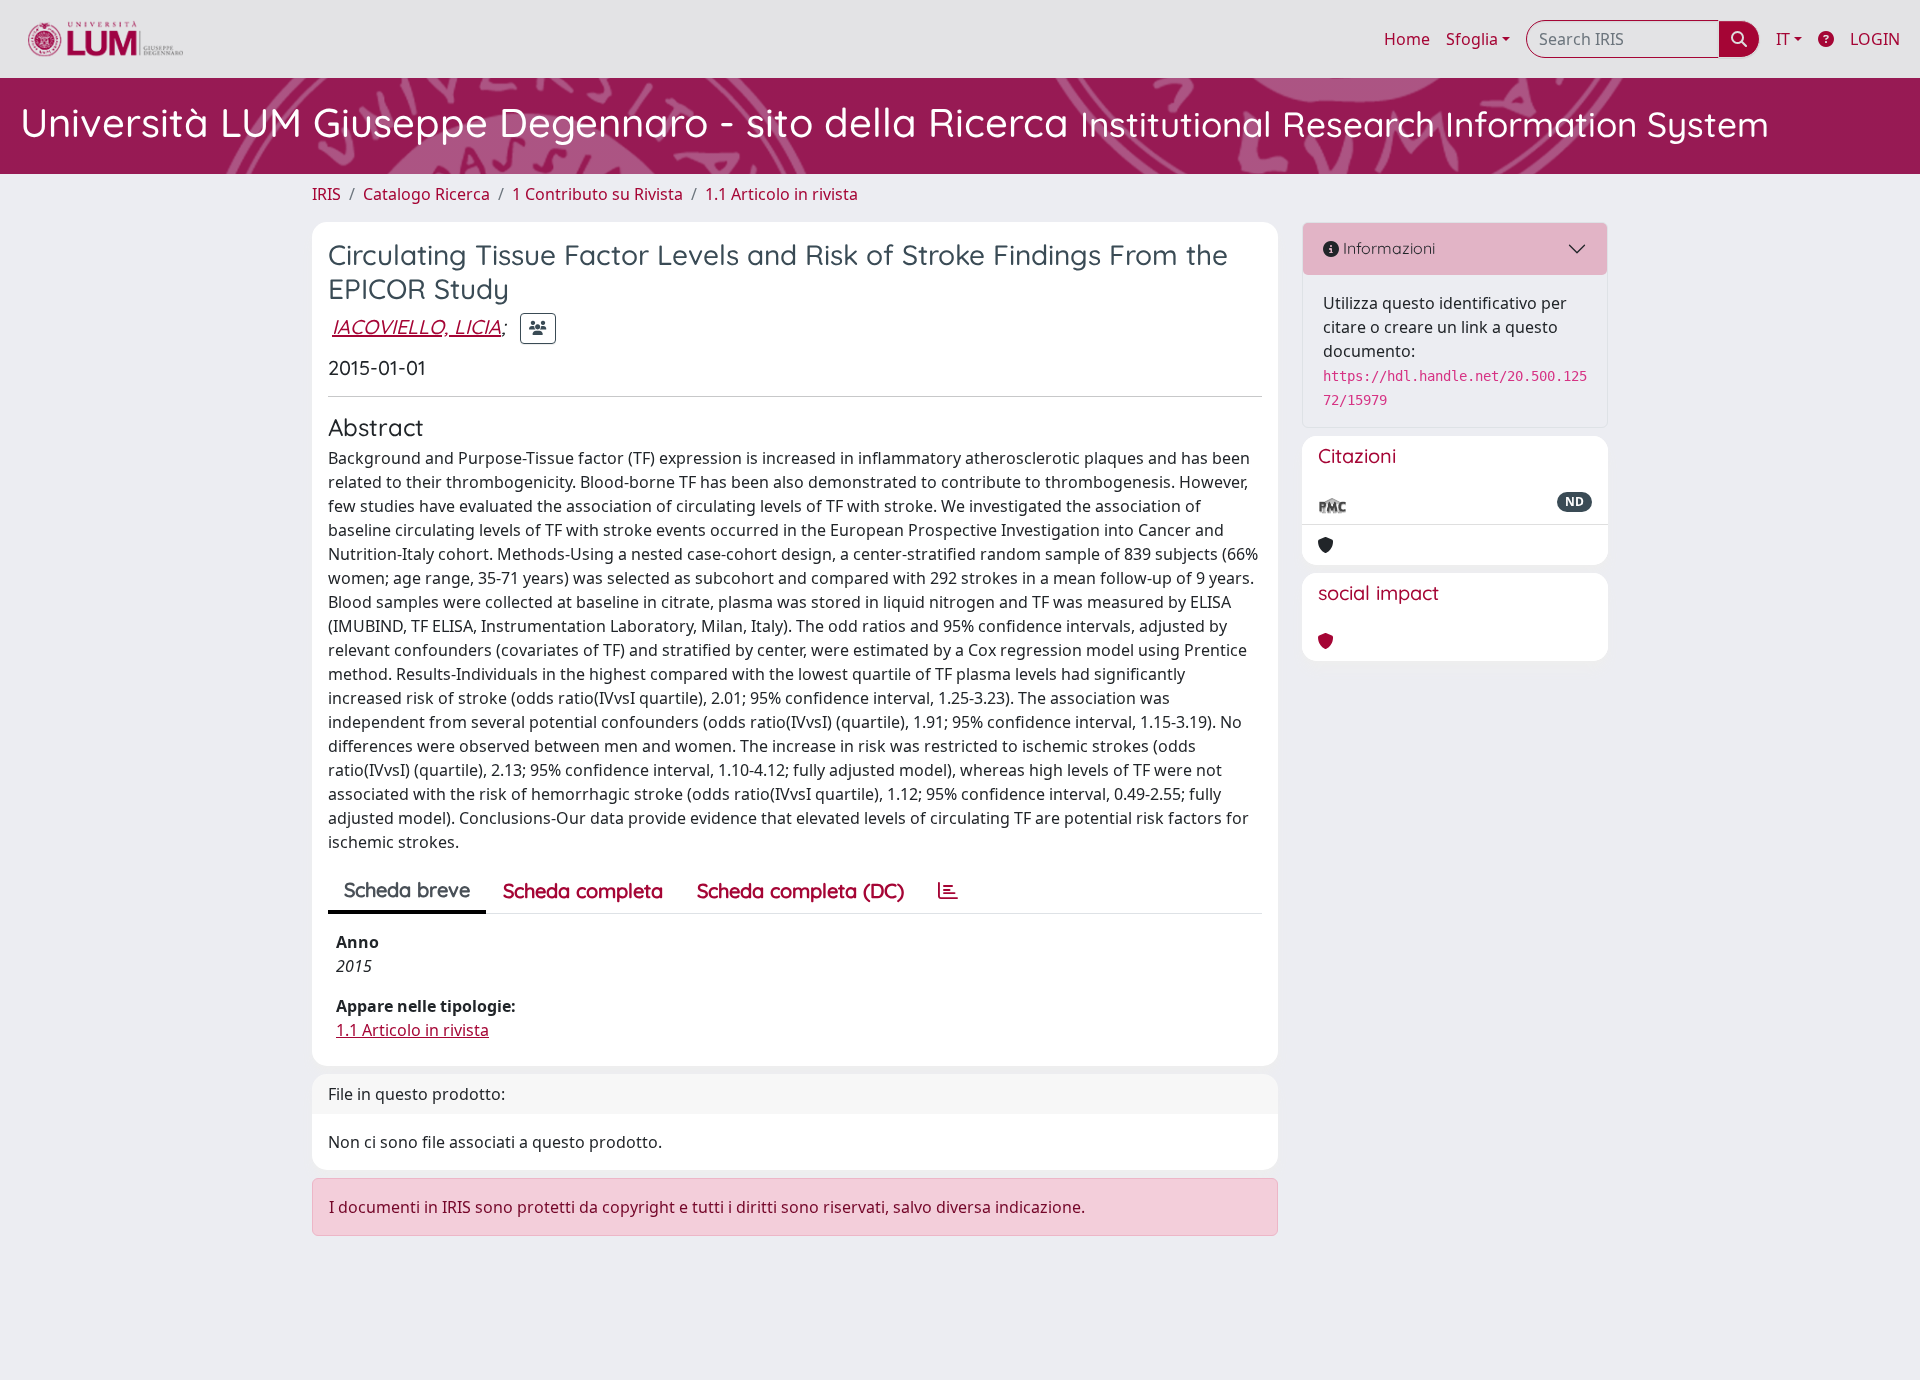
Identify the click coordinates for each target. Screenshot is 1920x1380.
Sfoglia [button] (1472, 39)
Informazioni (1387, 248)
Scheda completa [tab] (583, 890)
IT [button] (1783, 39)
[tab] (948, 891)
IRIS (326, 194)
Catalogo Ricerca (426, 194)
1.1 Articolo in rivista (781, 194)
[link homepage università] (105, 39)
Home (1407, 39)
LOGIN (1875, 39)
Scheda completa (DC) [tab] (800, 890)
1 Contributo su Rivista (597, 194)
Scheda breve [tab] (407, 889)
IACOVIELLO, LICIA (416, 326)
